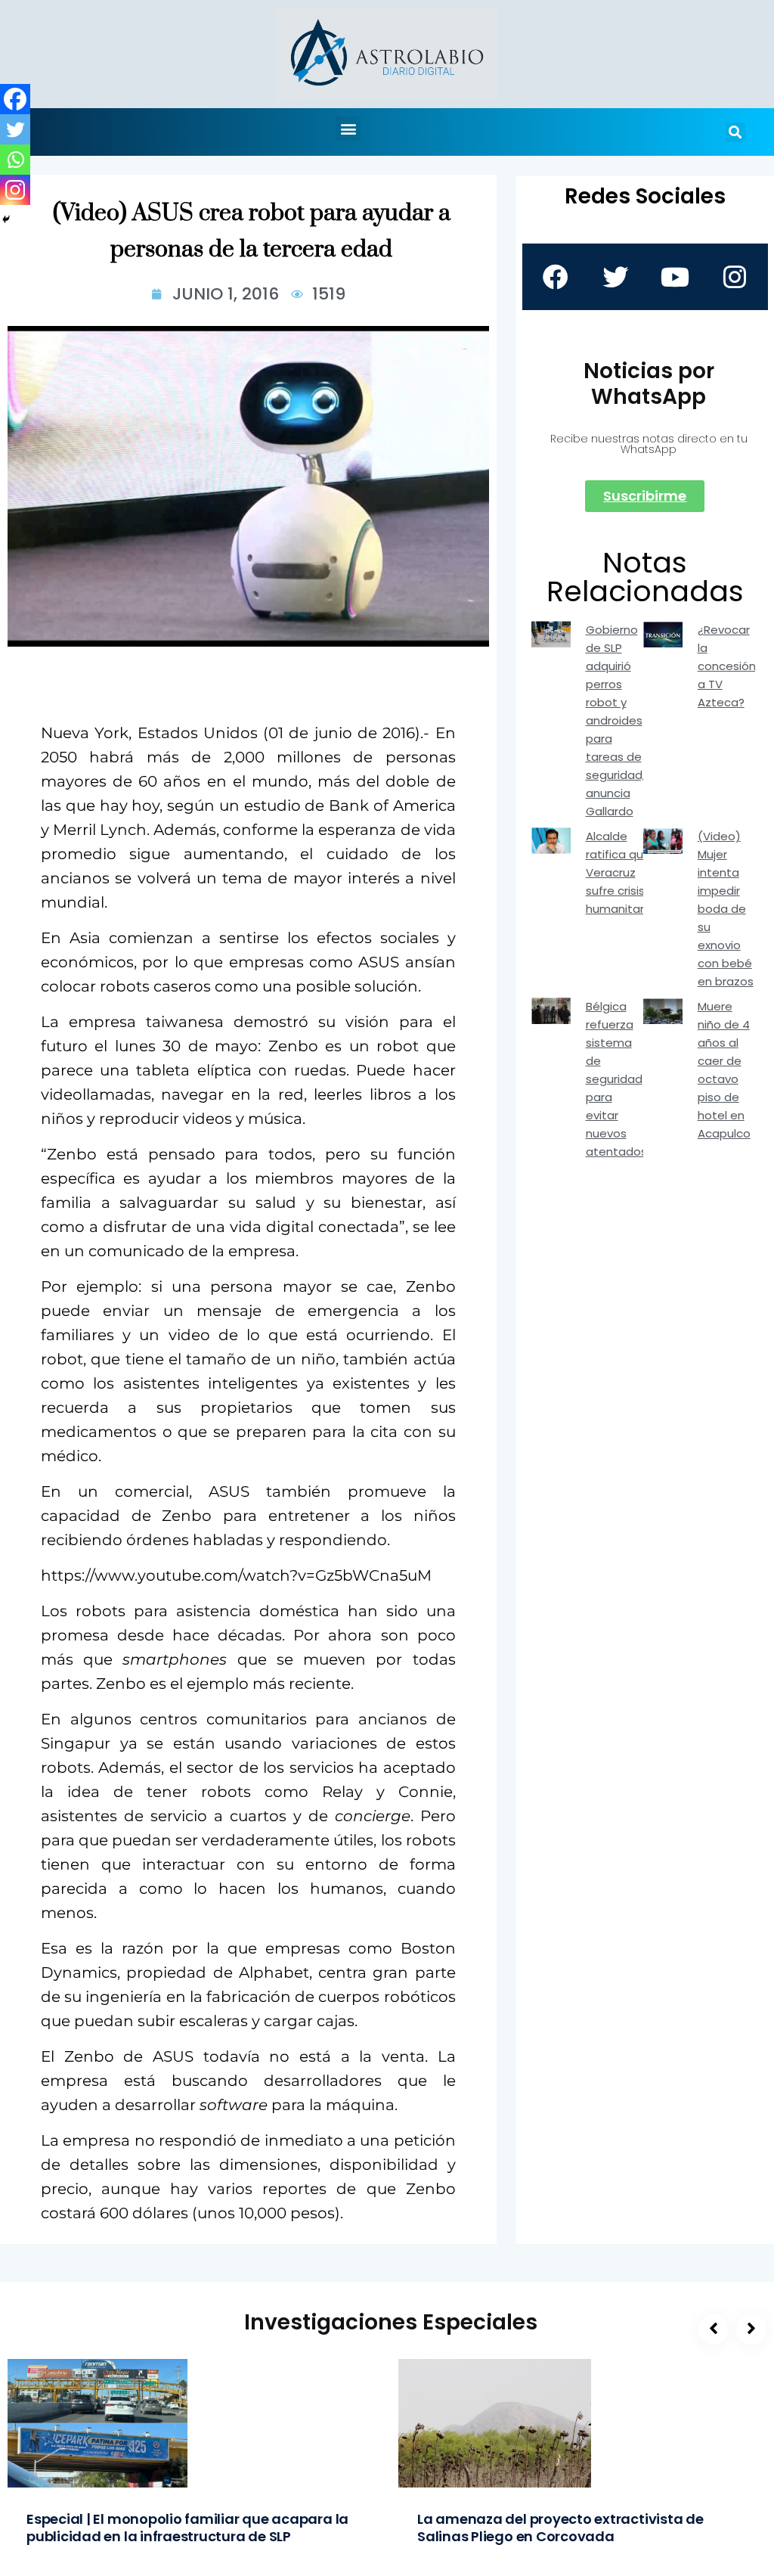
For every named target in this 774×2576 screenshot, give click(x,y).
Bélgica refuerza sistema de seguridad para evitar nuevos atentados (616, 1079)
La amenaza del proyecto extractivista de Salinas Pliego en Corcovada (560, 2528)
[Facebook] (15, 99)
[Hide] (6, 219)
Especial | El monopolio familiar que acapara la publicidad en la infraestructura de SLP (187, 2528)
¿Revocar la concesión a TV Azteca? (727, 666)
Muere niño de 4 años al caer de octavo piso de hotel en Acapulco (724, 1070)
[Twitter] (15, 129)
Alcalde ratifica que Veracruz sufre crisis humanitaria (620, 872)
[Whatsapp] (15, 160)
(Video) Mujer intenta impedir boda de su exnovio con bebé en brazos (726, 909)
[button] (348, 128)
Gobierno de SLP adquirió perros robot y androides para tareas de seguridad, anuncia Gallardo (615, 720)
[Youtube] (675, 277)
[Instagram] (15, 190)
